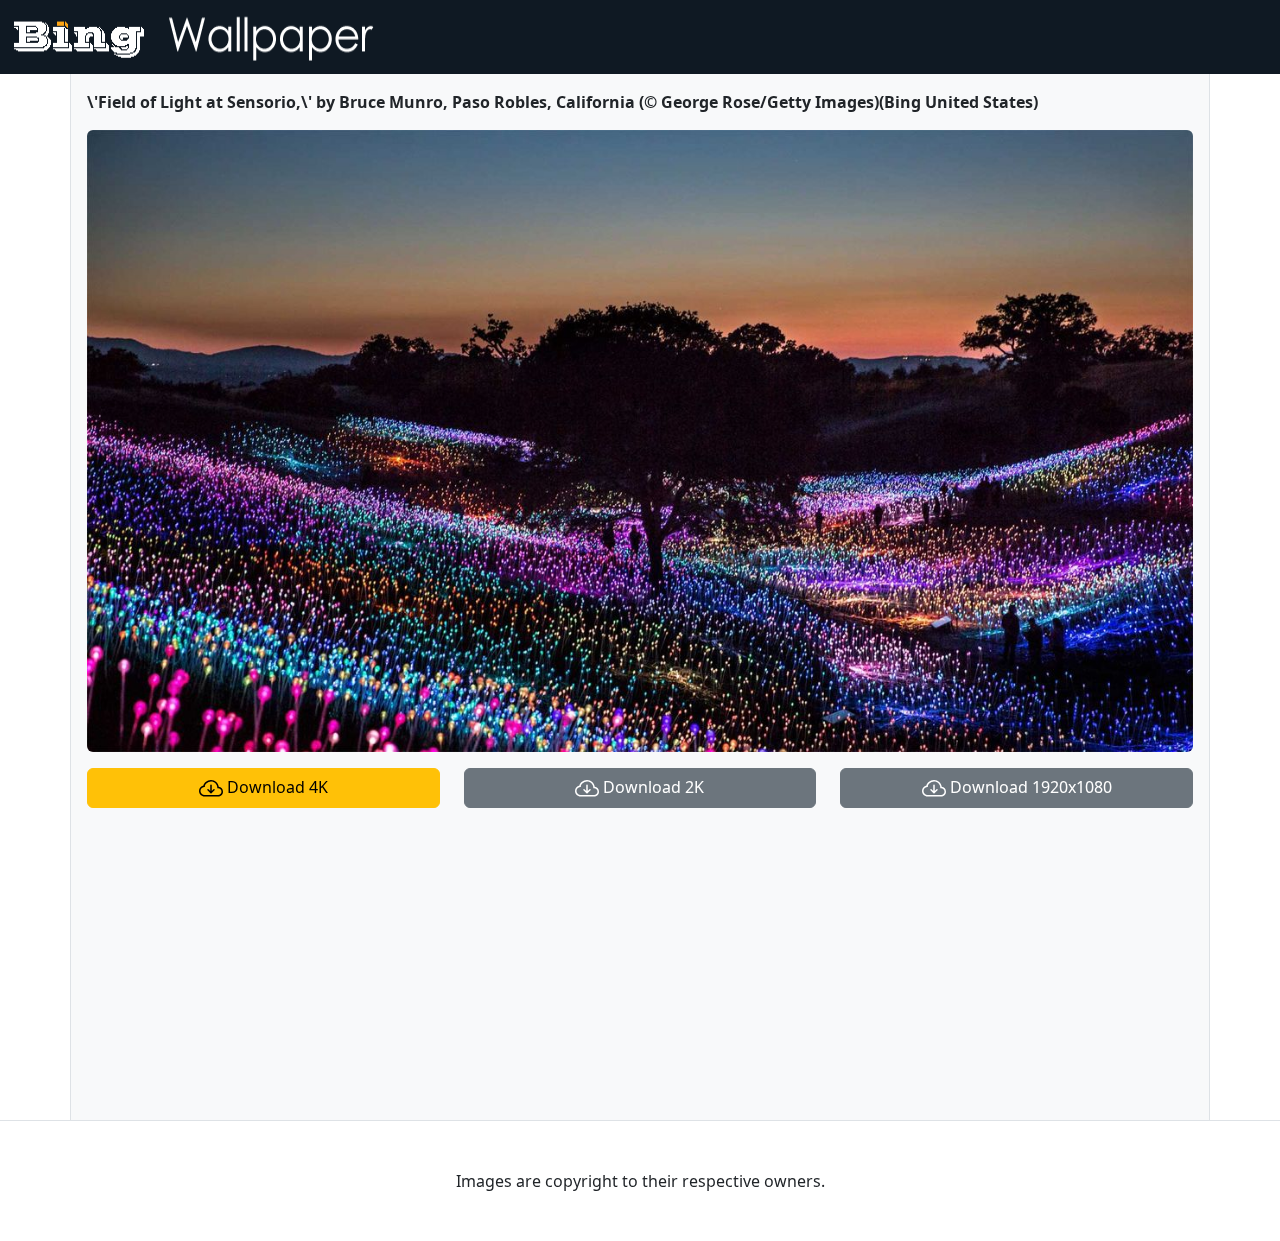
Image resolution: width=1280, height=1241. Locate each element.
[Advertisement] (640, 964)
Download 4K (275, 787)
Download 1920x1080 (1029, 787)
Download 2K (651, 787)
